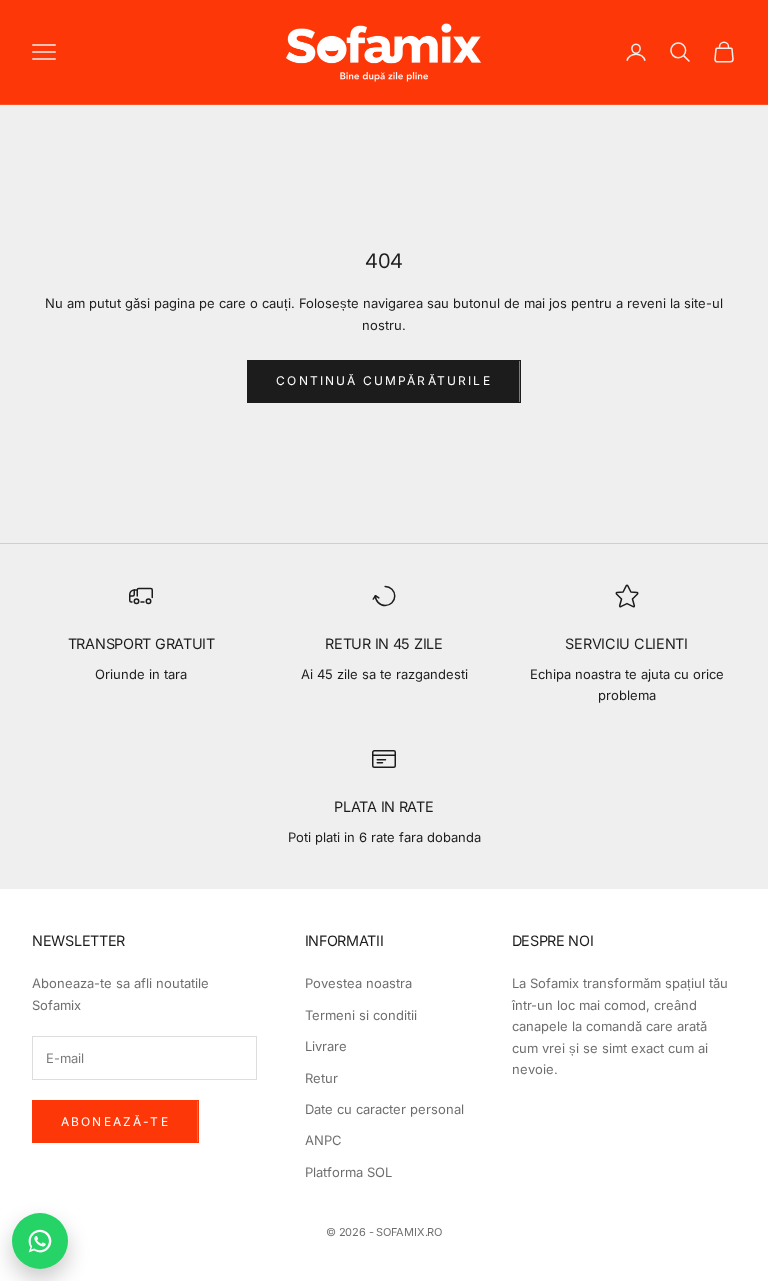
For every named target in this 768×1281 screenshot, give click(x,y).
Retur (321, 1078)
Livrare (326, 1046)
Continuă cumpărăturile (384, 380)
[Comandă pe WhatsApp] (40, 1241)
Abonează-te (115, 1121)
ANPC (323, 1140)
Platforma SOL (348, 1172)
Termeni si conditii (361, 1015)
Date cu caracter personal (384, 1109)
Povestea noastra (358, 983)
